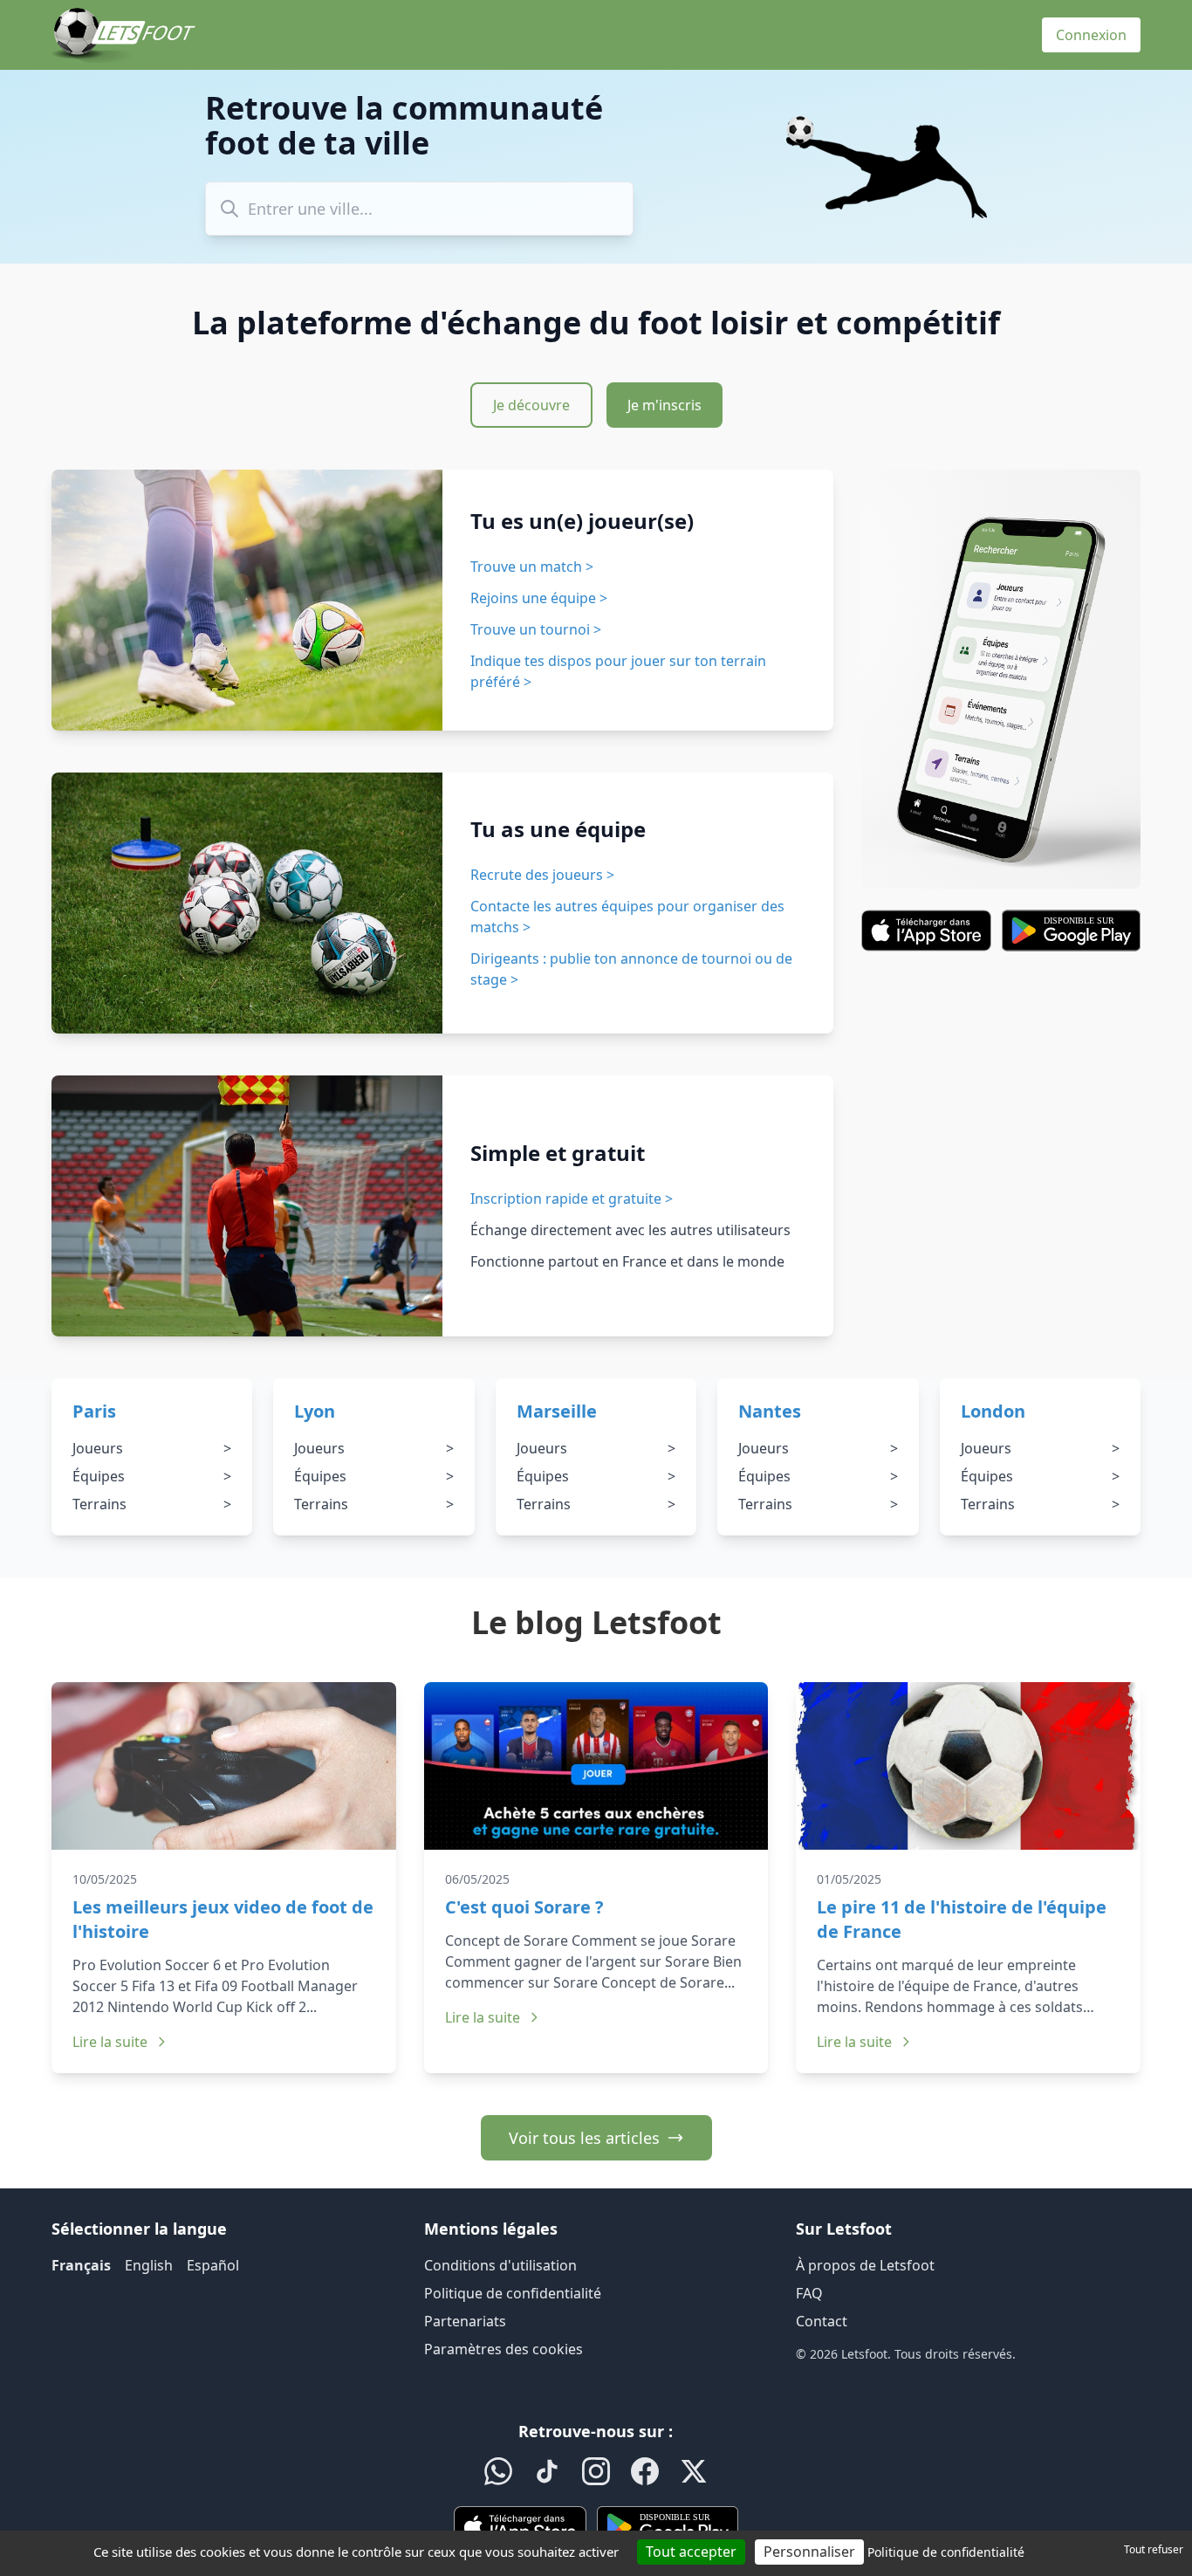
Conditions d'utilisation (500, 2265)
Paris (94, 1411)
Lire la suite (110, 2042)
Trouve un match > (532, 567)
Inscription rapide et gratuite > (572, 1199)
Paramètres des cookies (504, 2349)
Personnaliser (809, 2552)
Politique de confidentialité (513, 2293)
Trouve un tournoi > (536, 629)
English (149, 2265)
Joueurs (152, 1448)
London (993, 1411)
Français (81, 2265)
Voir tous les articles (584, 2138)
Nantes (770, 1411)
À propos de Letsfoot (865, 2265)
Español (213, 2265)
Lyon (315, 1411)
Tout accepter (691, 2552)
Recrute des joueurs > (542, 875)
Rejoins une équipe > (539, 598)
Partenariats (465, 2321)
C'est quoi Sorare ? (524, 1907)
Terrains (152, 1504)
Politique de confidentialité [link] (946, 2552)
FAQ (809, 2293)
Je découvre (531, 405)
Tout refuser (1154, 2549)
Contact (822, 2321)
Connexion (1091, 35)
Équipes (152, 1476)
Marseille (557, 1411)
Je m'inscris (665, 405)
